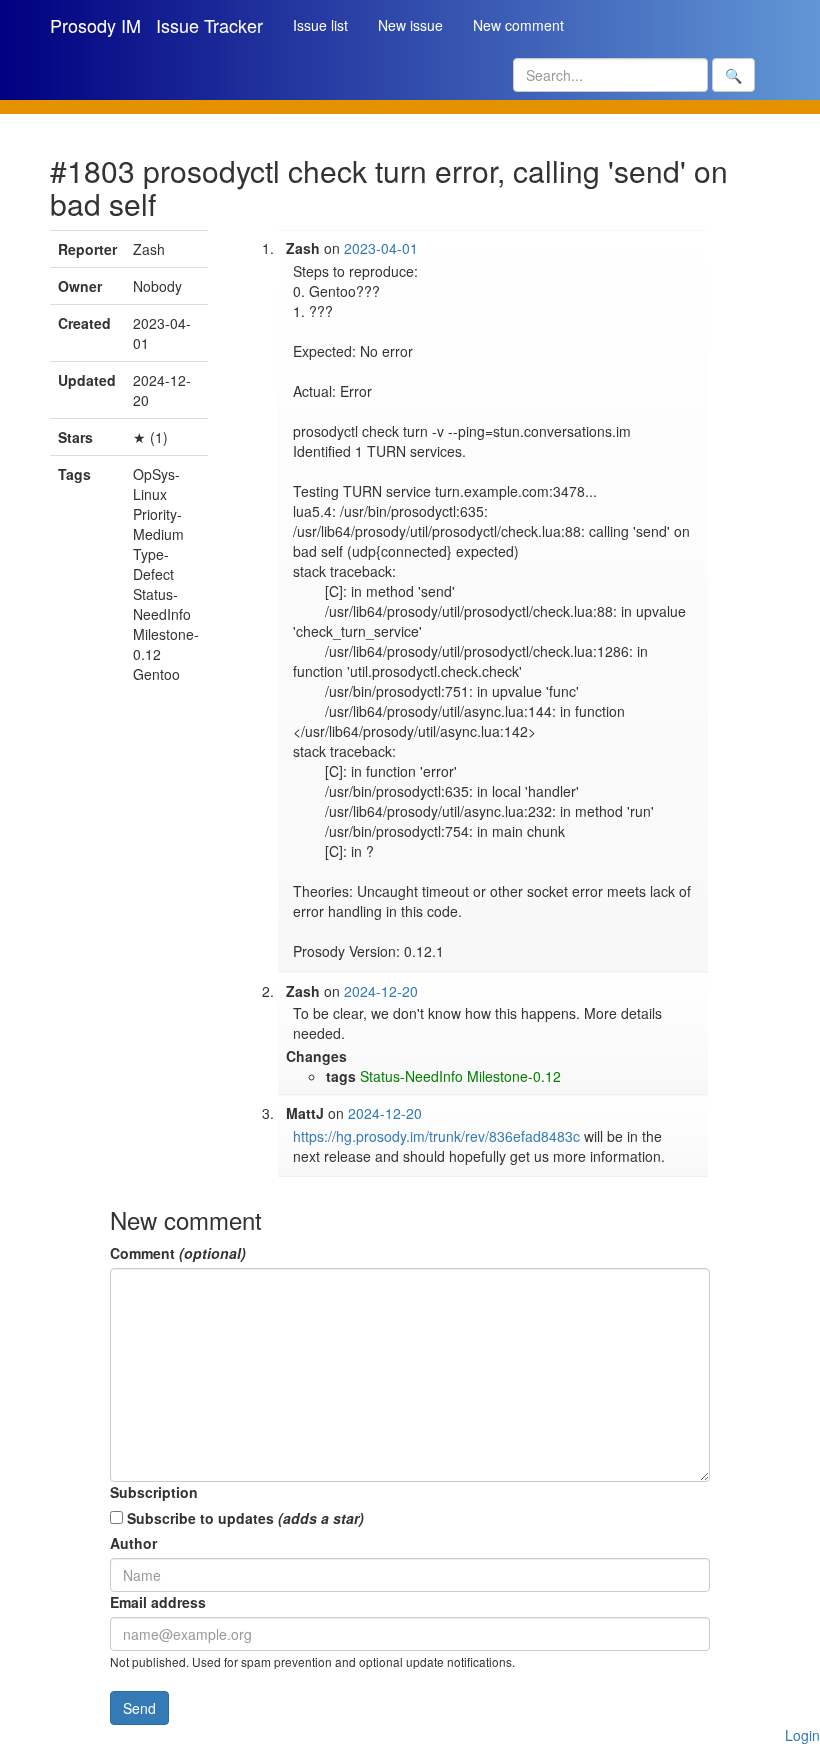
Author (133, 1543)
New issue (410, 25)
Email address (158, 1602)
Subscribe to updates (243, 1518)
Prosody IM (95, 25)
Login (802, 1735)
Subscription (154, 1492)
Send (139, 1708)
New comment (518, 25)
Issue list (320, 25)
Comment (178, 1253)
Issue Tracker (209, 25)
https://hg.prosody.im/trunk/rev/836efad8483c (436, 1136)
